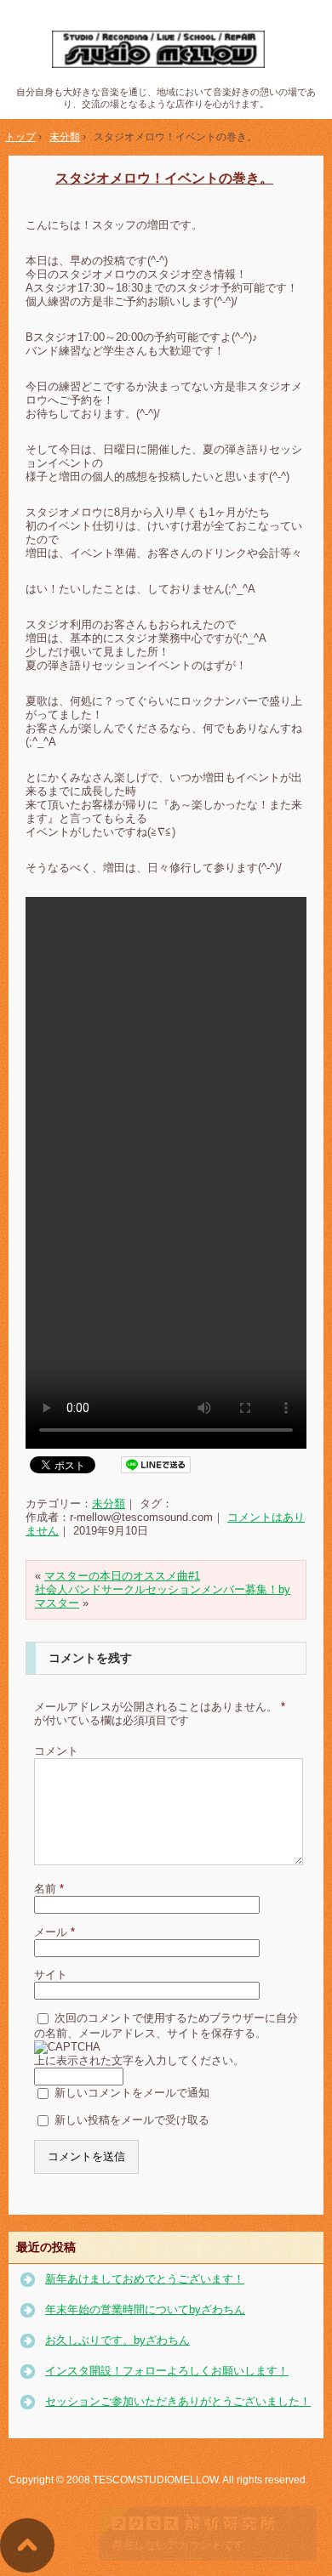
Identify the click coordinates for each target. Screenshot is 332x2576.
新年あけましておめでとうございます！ (145, 2279)
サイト (51, 1975)
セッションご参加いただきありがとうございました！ (178, 2401)
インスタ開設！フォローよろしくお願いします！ (167, 2371)
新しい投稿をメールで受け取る (132, 2120)
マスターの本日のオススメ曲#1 (122, 1576)
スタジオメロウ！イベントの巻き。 (164, 178)
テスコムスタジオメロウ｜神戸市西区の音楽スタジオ (166, 50)
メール (54, 1932)
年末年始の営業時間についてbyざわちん (145, 2309)
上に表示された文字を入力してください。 (139, 2060)
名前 (49, 1889)
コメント (56, 1751)
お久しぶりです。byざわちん (117, 2340)
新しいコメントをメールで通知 (132, 2093)
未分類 (109, 1504)
